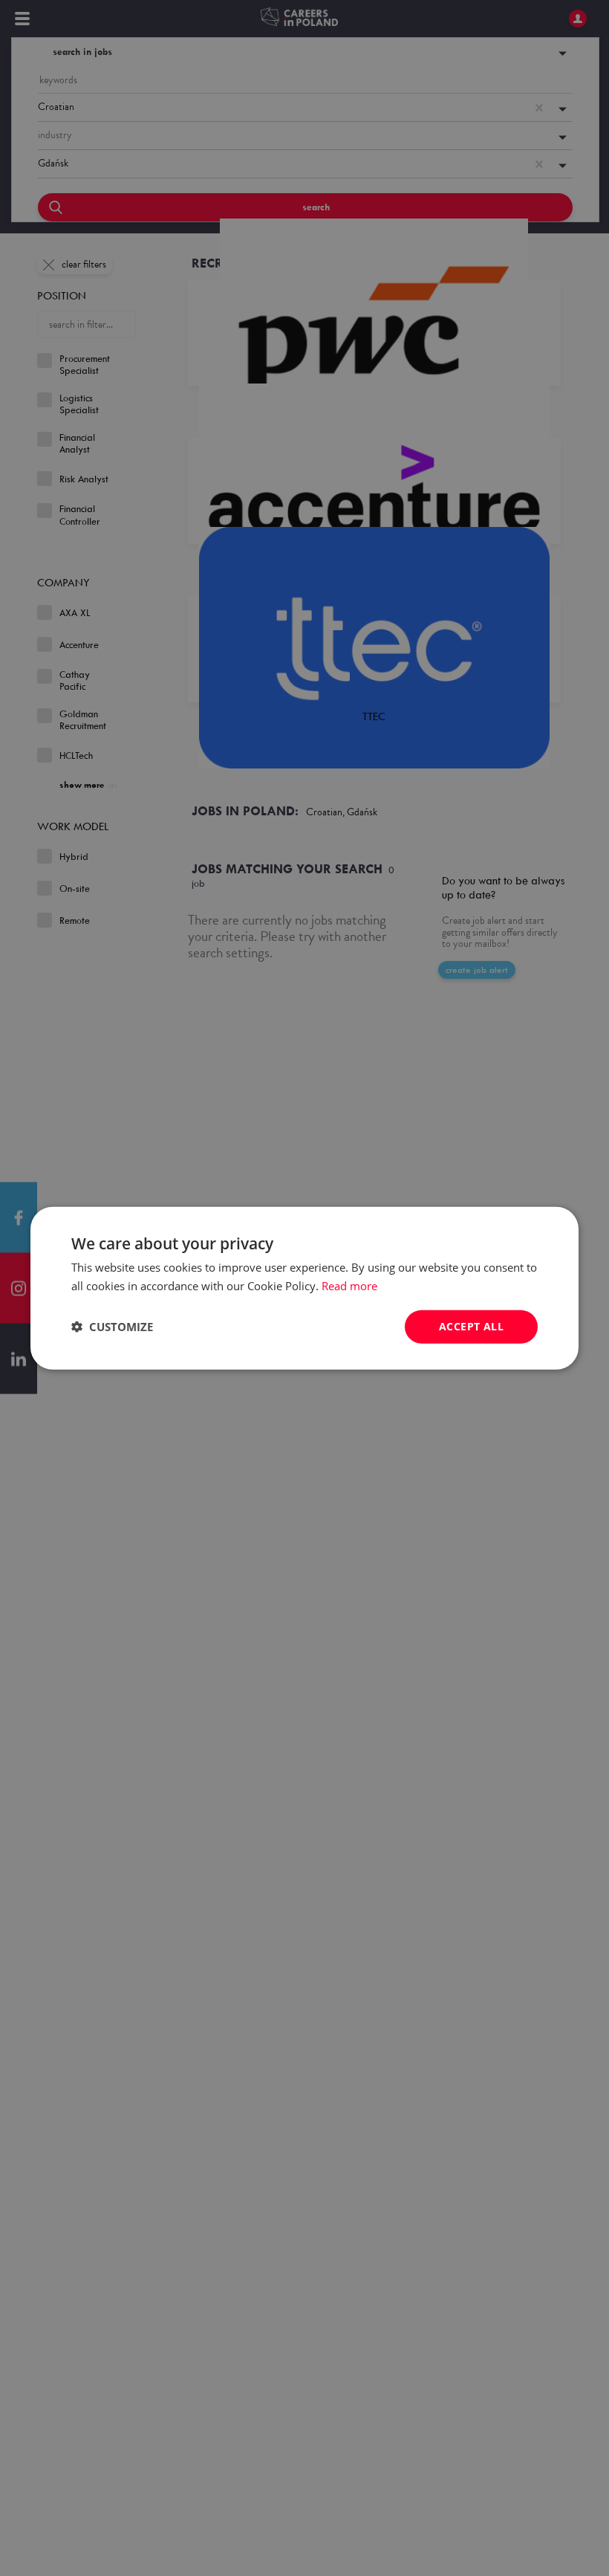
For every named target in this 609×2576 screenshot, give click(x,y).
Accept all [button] (471, 1326)
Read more (349, 1286)
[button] (112, 1327)
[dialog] (304, 1288)
